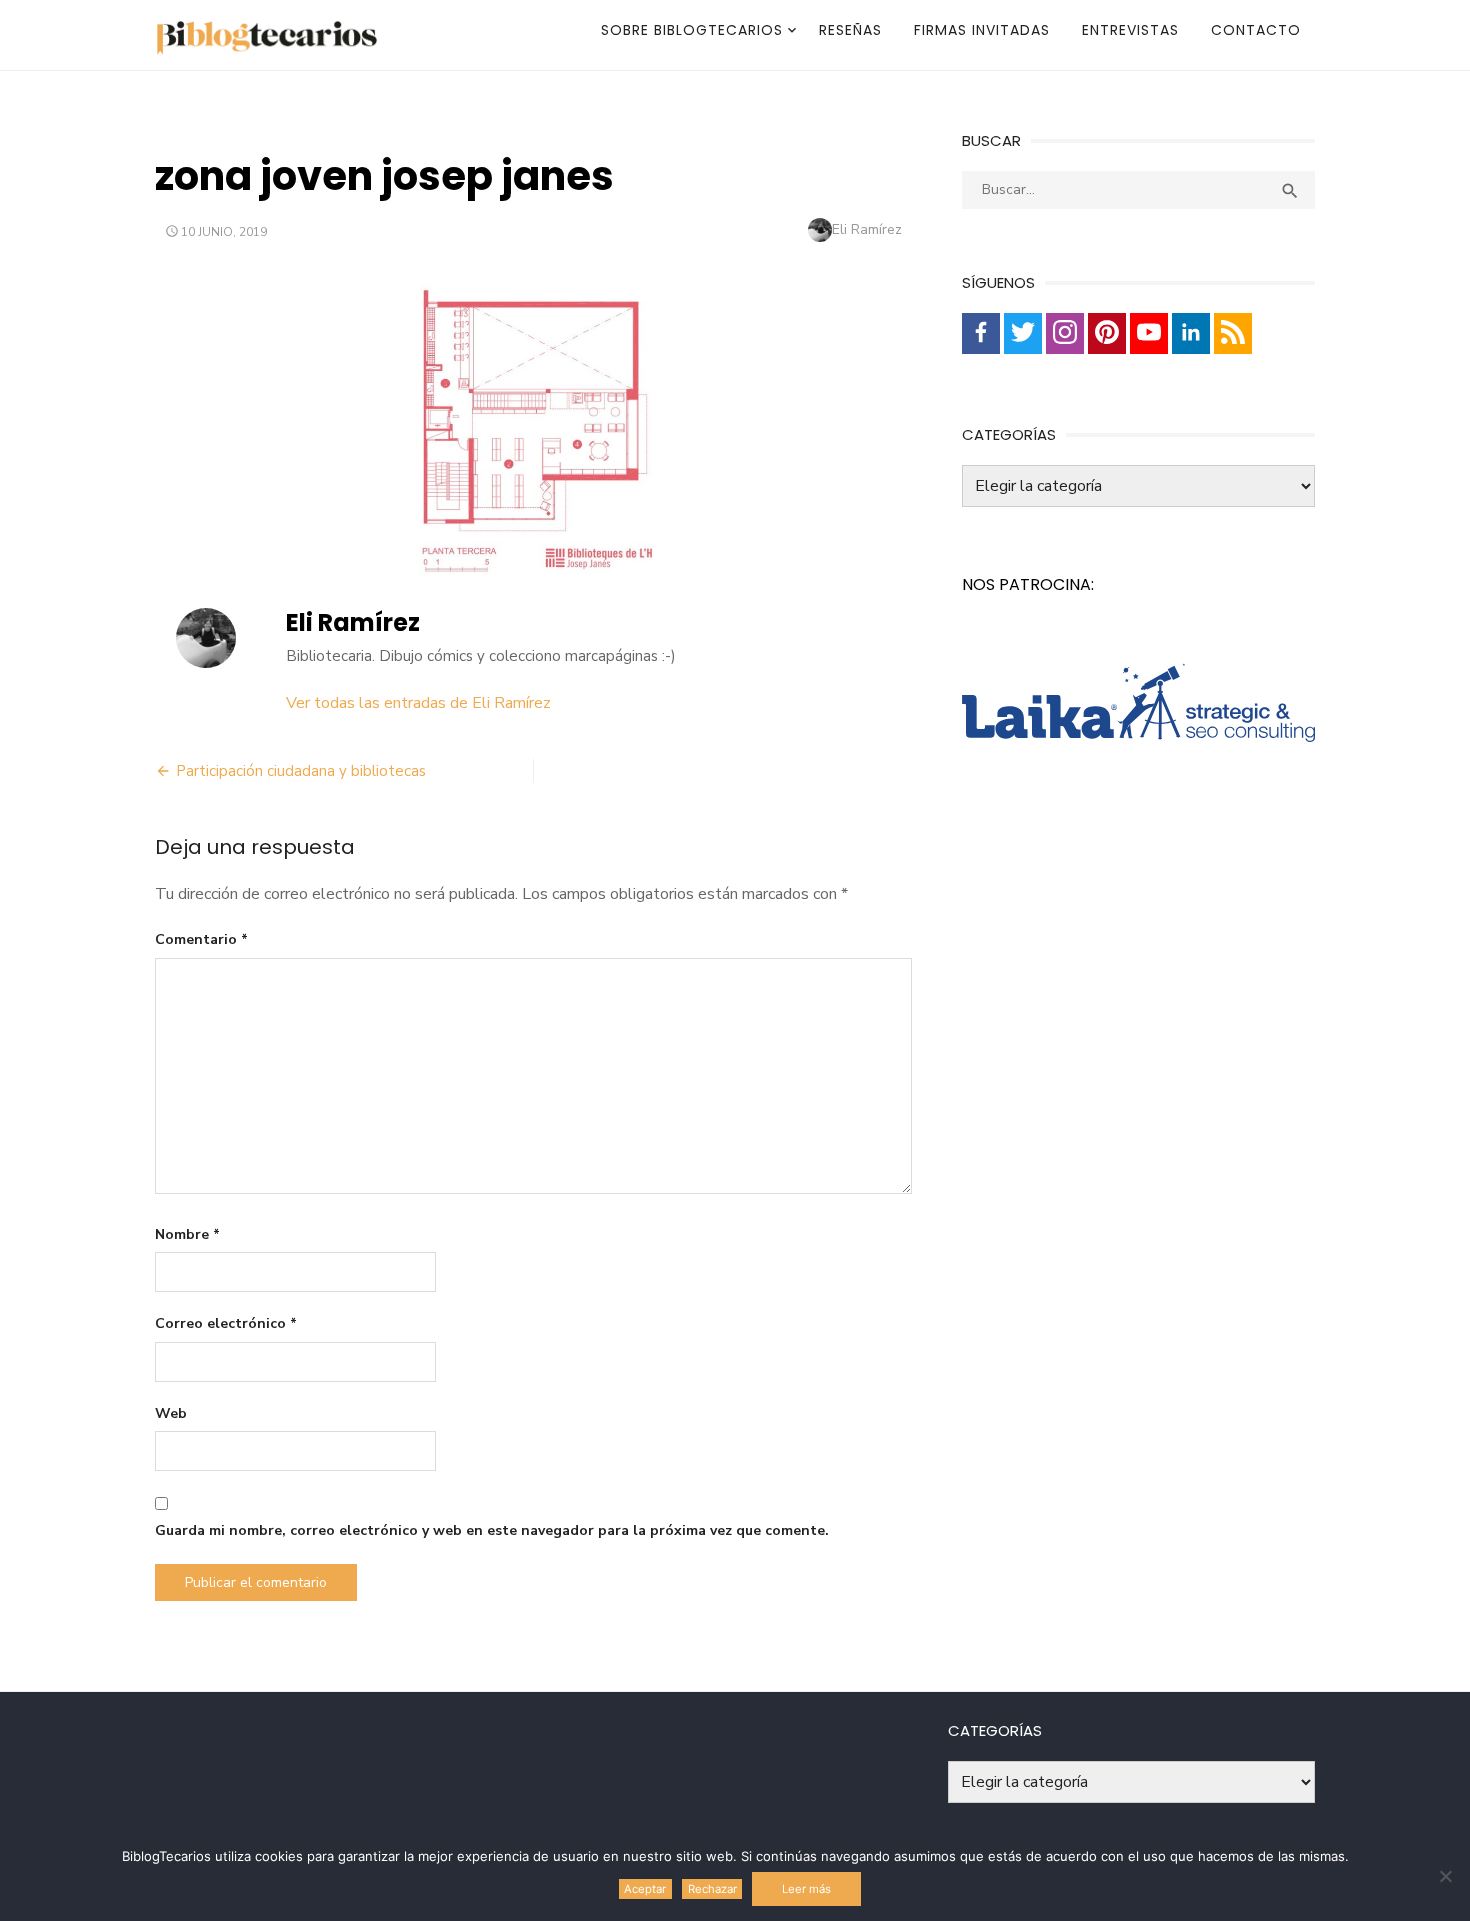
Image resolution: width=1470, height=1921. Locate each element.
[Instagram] (1065, 333)
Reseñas (850, 30)
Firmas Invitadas (982, 30)
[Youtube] (1149, 333)
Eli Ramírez (867, 229)
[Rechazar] (1445, 1876)
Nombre (187, 1234)
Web (171, 1413)
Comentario (201, 939)
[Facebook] (981, 333)
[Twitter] (1023, 333)
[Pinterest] (1107, 333)
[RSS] (1233, 333)
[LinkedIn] (1191, 333)
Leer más (806, 1889)
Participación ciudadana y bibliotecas (301, 771)
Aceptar (645, 1889)
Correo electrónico (226, 1323)
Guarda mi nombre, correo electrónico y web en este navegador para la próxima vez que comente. (492, 1530)
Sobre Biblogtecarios (692, 30)
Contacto (1256, 30)
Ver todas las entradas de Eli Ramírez (418, 703)
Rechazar (712, 1889)
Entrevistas (1130, 30)
